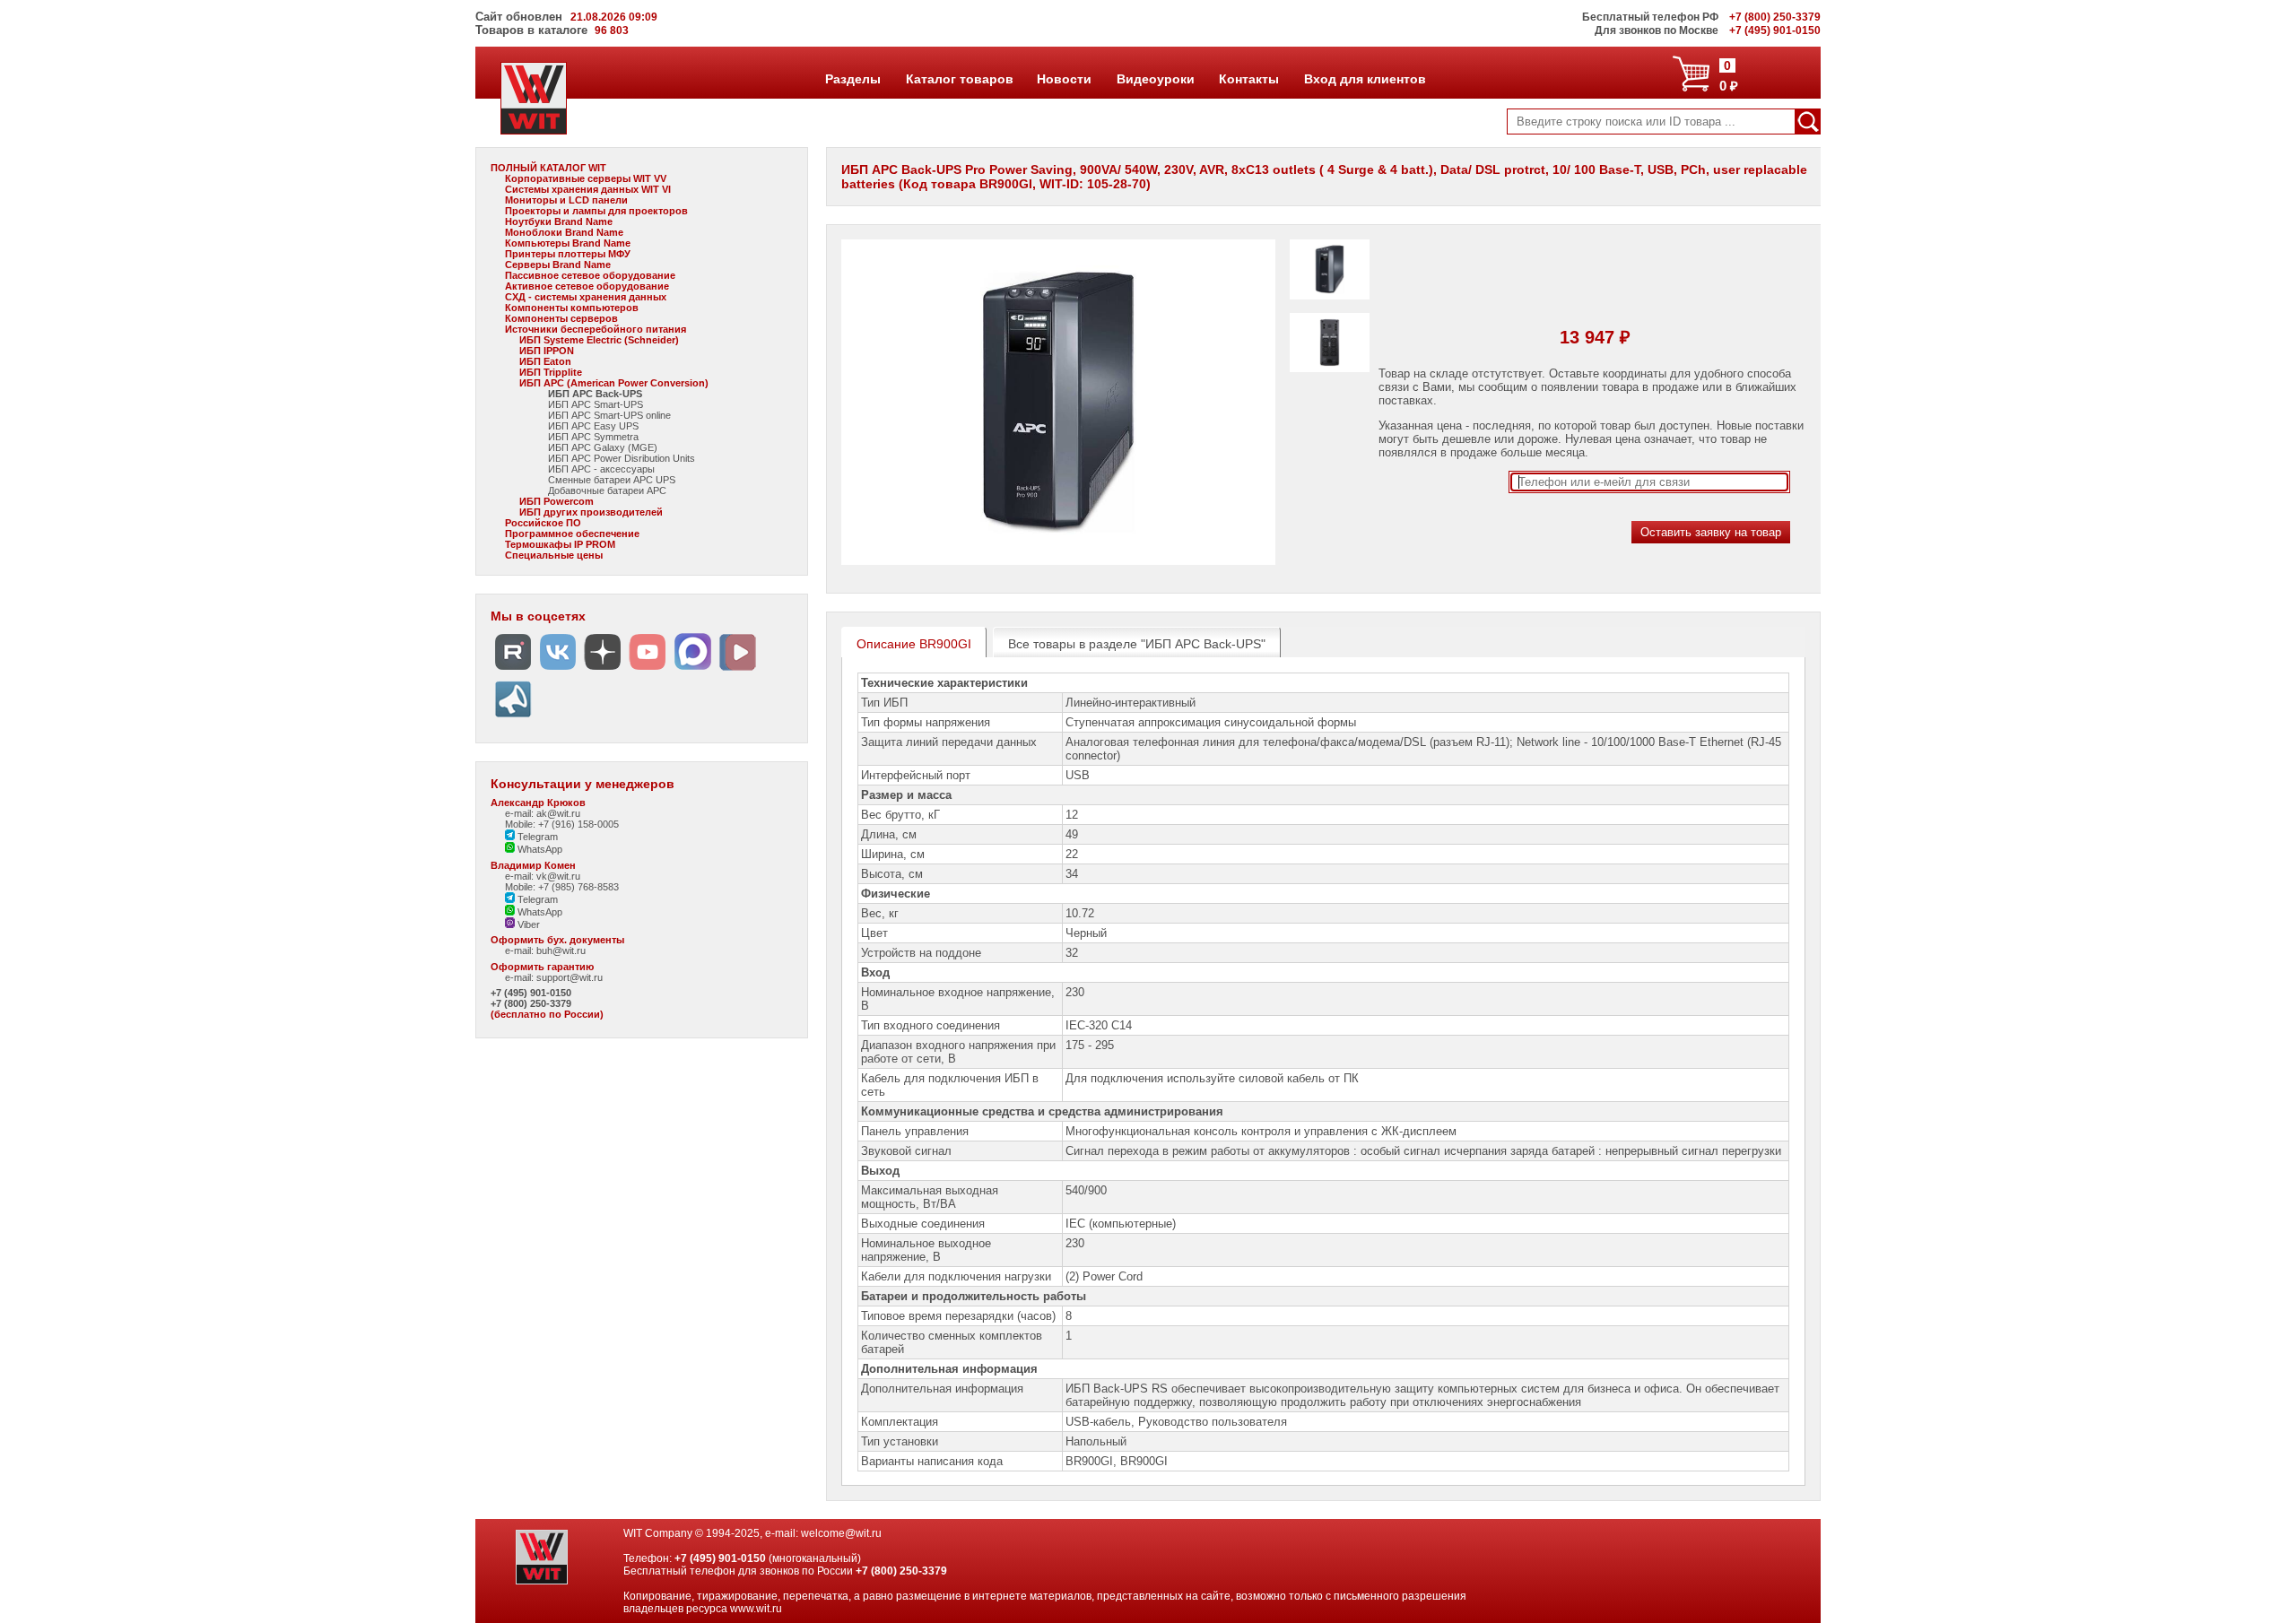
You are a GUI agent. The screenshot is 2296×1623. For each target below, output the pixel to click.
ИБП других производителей (591, 512)
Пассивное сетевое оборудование (590, 275)
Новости (1064, 79)
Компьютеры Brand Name (568, 243)
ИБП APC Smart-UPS (596, 404)
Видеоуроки (1155, 79)
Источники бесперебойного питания (596, 329)
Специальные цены (554, 555)
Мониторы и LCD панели (566, 200)
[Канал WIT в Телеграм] (513, 718)
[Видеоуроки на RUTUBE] (513, 670)
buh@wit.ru (561, 950)
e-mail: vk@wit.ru (543, 876)
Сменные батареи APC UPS (612, 480)
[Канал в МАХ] (692, 670)
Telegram (536, 837)
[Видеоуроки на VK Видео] (737, 670)
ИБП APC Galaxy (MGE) (603, 447)
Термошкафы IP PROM (560, 544)
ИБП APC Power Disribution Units (622, 458)
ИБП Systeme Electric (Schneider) (599, 340)
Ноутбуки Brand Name (559, 221)
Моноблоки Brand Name (564, 232)
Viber (527, 924)
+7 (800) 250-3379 (531, 1003)
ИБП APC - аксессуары (601, 469)
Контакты (1248, 79)
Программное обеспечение (572, 534)
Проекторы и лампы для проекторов (596, 211)
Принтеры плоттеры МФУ (568, 254)
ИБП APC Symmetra (593, 437)
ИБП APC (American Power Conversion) (614, 383)
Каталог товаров (959, 79)
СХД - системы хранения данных (586, 297)
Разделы (852, 79)
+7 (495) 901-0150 (531, 993)
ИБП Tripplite (551, 372)
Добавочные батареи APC (607, 490)
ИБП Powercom (557, 501)
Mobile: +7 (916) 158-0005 (562, 824)
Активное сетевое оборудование (587, 286)
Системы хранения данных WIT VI (588, 189)
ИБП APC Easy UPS (593, 426)
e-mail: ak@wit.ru (543, 813)
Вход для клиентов (1365, 79)
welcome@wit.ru (841, 1533)
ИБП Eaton (545, 361)
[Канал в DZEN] (603, 670)
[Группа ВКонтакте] (558, 670)
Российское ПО (543, 523)
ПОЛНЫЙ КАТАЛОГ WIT (548, 168)
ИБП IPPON (547, 351)
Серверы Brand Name (558, 265)
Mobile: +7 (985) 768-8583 (562, 887)
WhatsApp (539, 849)
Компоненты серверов (561, 318)
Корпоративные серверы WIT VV (586, 178)
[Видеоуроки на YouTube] (648, 670)
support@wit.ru (570, 977)
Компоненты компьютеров (572, 308)
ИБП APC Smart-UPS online (609, 415)
